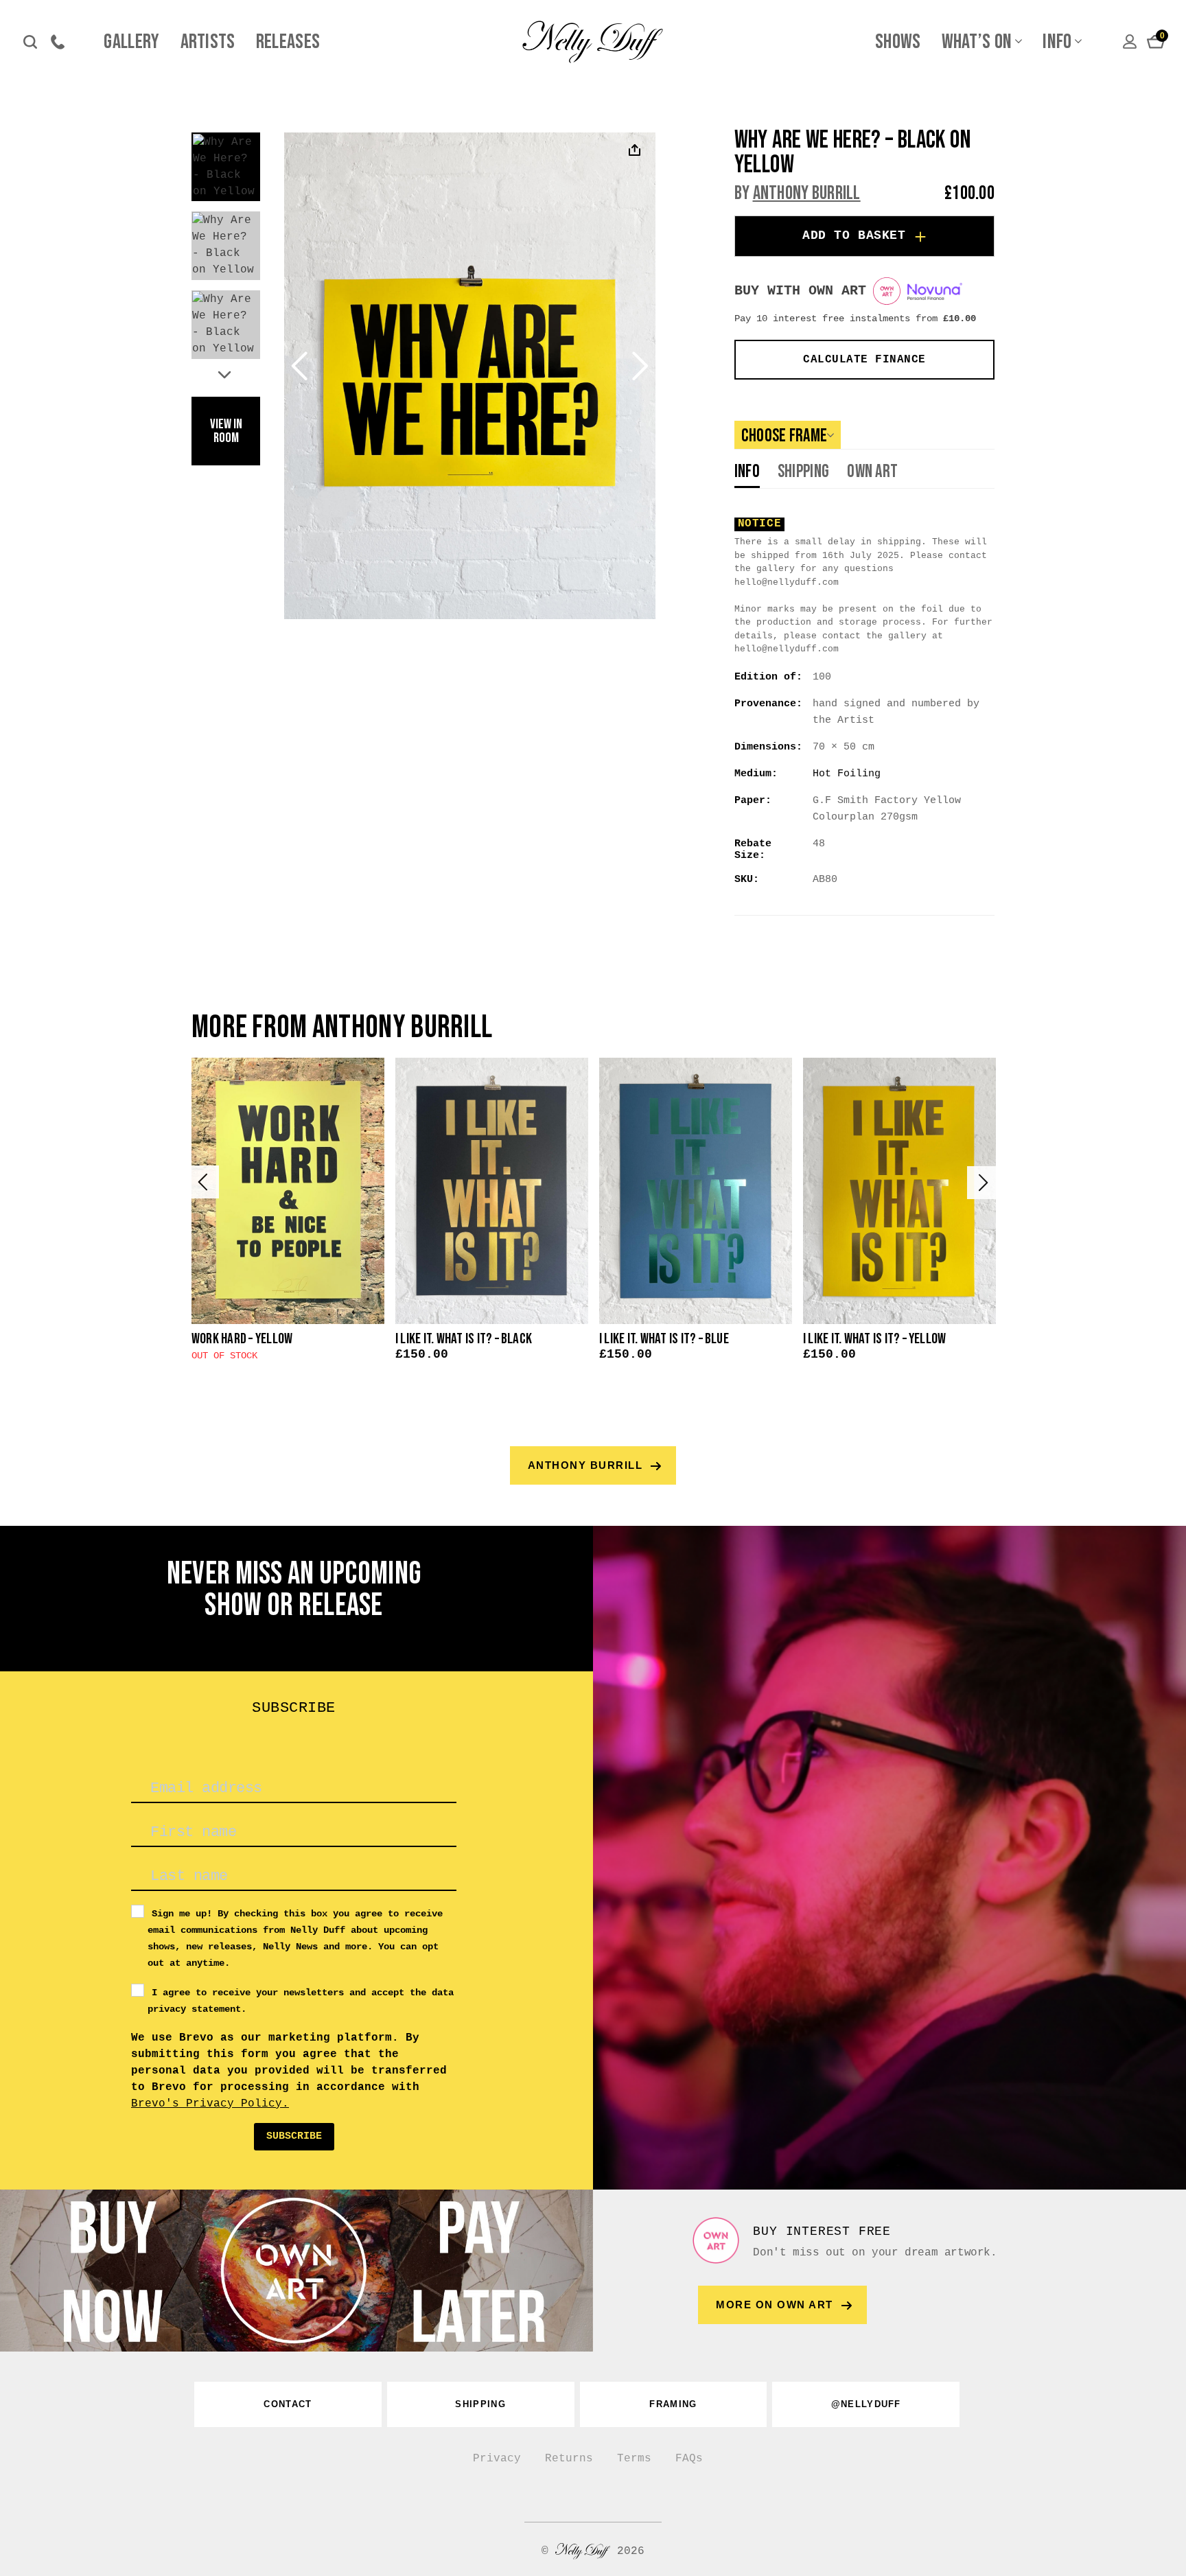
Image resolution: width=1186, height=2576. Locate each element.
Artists (208, 42)
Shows (898, 42)
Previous (202, 1182)
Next (226, 373)
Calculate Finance (864, 360)
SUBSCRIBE (294, 2136)
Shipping (803, 473)
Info (1057, 42)
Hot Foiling (847, 774)
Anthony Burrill (807, 193)
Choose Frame (784, 436)
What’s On (977, 42)
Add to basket (854, 235)
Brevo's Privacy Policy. (210, 2104)
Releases (288, 42)
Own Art (872, 473)
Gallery (131, 42)
